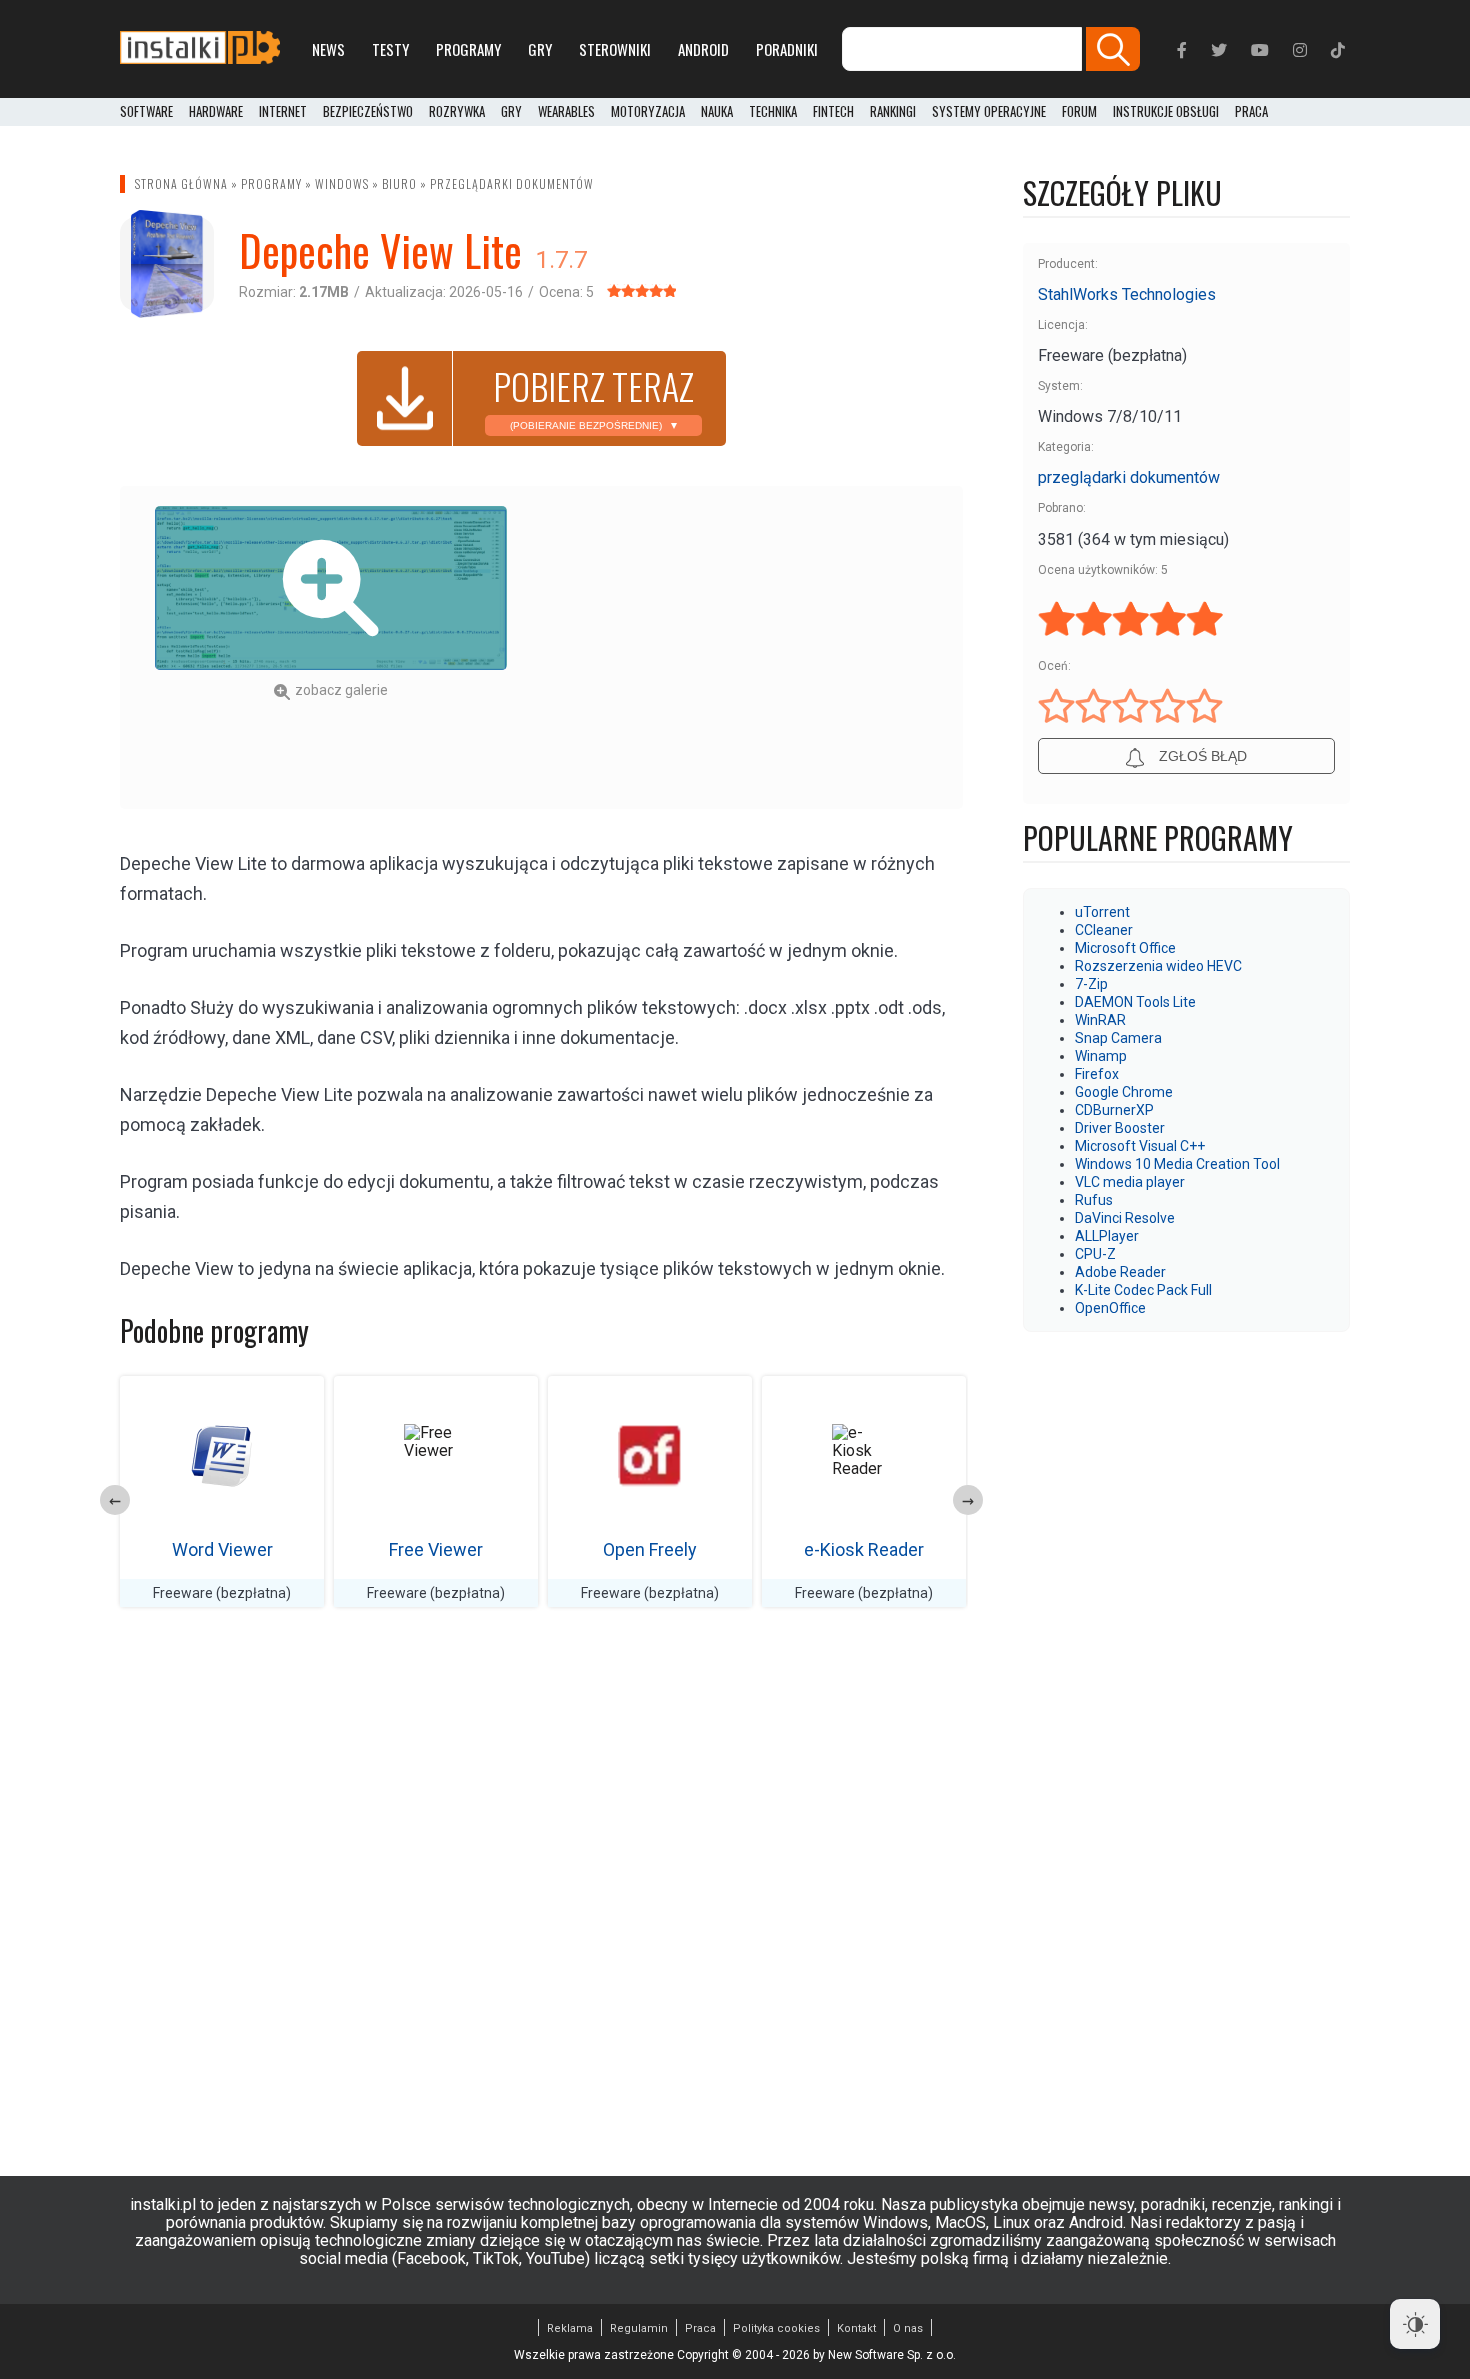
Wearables (566, 112)
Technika (773, 112)
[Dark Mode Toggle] (1415, 2324)
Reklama (570, 2328)
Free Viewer (436, 1549)
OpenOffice (1110, 1308)
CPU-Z (1095, 1254)
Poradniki (787, 49)
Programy (468, 49)
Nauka (717, 112)
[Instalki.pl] (200, 49)
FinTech (833, 112)
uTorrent (1102, 912)
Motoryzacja (648, 112)
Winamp (1101, 1056)
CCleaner (1104, 930)
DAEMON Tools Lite (1135, 1002)
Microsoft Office (1125, 948)
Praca (700, 2328)
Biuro (399, 183)
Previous (115, 1500)
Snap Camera (1118, 1038)
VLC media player (1130, 1182)
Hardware (216, 112)
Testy (390, 49)
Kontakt (856, 2328)
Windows (342, 183)
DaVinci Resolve (1125, 1218)
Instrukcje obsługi (1166, 112)
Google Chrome (1124, 1092)
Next (968, 1500)
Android (703, 49)
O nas (908, 2328)
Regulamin (639, 2328)
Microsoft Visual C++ (1140, 1146)
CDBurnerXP (1114, 1110)
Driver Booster (1120, 1128)
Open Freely (650, 1549)
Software (146, 112)
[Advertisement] (752, 646)
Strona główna (181, 183)
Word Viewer (222, 1549)
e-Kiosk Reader (864, 1549)
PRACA (1251, 112)
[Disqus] (541, 1905)
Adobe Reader (1120, 1272)
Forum (1079, 112)
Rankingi (893, 112)
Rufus (1094, 1200)
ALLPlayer (1107, 1236)
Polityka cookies (776, 2328)
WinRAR (1100, 1020)
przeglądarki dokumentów (512, 183)
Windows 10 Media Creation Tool (1177, 1164)
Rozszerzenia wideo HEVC (1158, 966)
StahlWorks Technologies (1127, 294)
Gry (540, 49)
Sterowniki (615, 49)
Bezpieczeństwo (368, 112)
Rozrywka (457, 112)
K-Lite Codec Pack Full (1143, 1290)
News (328, 49)
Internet (283, 112)
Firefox (1097, 1074)
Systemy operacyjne (989, 112)
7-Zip (1091, 984)
